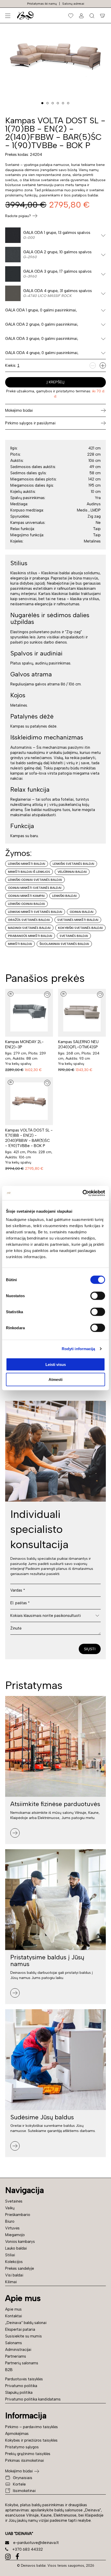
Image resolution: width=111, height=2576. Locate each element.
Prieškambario (18, 2215)
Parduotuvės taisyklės (24, 2379)
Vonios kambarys (20, 2242)
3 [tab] (53, 103)
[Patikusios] (71, 16)
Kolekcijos (14, 2262)
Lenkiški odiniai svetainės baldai (35, 880)
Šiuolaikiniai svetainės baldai (64, 944)
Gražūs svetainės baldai (29, 920)
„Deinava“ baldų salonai (26, 2323)
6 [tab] (68, 103)
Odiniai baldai (82, 912)
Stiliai (10, 2255)
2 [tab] (47, 103)
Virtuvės (12, 2228)
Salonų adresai (73, 4)
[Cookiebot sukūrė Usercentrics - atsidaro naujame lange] (82, 1193)
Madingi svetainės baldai (29, 928)
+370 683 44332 (28, 2549)
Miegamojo (15, 2235)
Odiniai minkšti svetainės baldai (35, 888)
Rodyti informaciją (78, 1349)
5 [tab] (63, 103)
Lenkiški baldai (64, 896)
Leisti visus (56, 1364)
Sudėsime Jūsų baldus (42, 2117)
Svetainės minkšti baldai (78, 920)
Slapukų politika (19, 2392)
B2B (9, 2370)
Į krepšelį (56, 382)
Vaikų (10, 2208)
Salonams (14, 2343)
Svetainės (14, 2201)
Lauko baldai (16, 2248)
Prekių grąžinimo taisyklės (28, 2454)
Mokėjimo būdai (19, 2471)
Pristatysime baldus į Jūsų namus (47, 1960)
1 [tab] (42, 103)
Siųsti (90, 1649)
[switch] (98, 1296)
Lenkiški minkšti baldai (27, 864)
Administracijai (18, 2350)
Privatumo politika (21, 2386)
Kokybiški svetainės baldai (80, 928)
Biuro (10, 2221)
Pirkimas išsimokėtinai (25, 2460)
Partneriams (16, 2356)
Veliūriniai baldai (72, 872)
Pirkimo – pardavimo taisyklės (31, 2427)
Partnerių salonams (22, 2363)
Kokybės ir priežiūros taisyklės (31, 2440)
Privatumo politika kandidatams (33, 2399)
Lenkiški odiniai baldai (26, 904)
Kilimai (11, 2282)
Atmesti (55, 1379)
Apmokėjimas (17, 2434)
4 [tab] (58, 103)
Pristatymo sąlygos (22, 2447)
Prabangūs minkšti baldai (30, 936)
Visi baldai (14, 2275)
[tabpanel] (55, 56)
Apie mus (13, 2309)
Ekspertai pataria (20, 2329)
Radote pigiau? (18, 216)
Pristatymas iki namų (42, 4)
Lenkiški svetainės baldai (73, 864)
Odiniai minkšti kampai (26, 896)
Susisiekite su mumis (23, 2336)
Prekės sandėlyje (20, 2268)
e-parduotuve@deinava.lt (36, 2543)
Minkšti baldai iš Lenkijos (29, 872)
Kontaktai (14, 2316)
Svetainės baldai (74, 936)
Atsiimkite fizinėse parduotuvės (55, 1804)
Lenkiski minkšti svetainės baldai (35, 912)
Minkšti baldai (20, 944)
